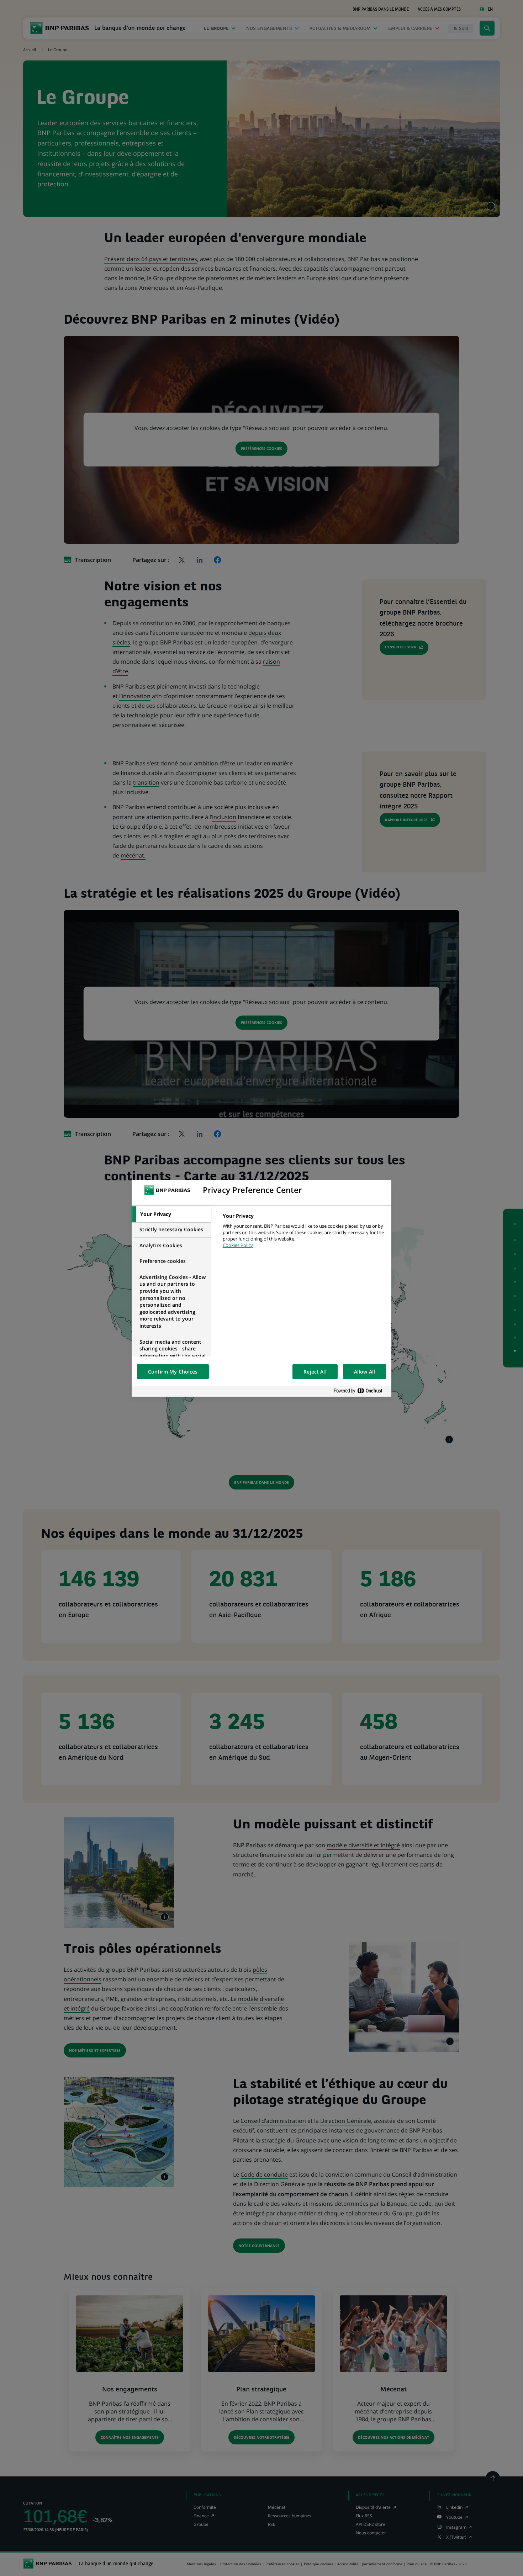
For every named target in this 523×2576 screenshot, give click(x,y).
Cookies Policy (238, 1245)
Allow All (364, 1372)
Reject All (315, 1372)
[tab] (171, 1214)
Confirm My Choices (173, 1372)
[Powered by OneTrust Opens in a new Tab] (361, 1391)
